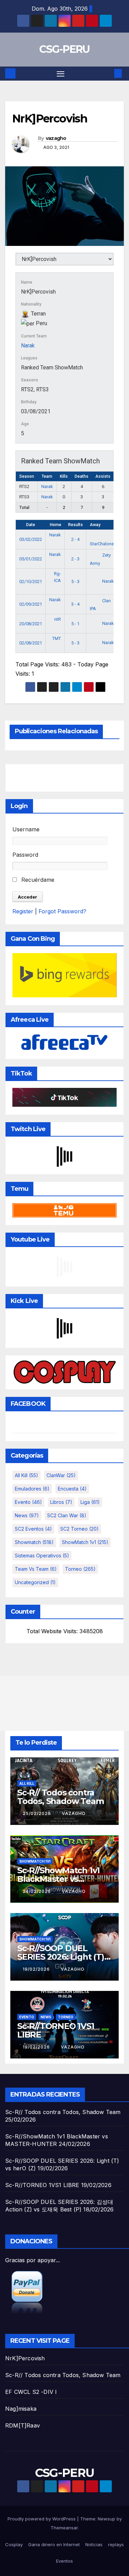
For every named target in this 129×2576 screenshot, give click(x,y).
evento (28, 1502)
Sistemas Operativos (42, 1556)
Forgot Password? (62, 911)
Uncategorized (35, 1582)
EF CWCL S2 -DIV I (31, 2392)
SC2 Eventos (33, 1529)
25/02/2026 (37, 1813)
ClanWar (61, 1475)
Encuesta (72, 1489)
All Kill (26, 1475)
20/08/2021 (31, 624)
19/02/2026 (37, 1969)
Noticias (94, 2544)
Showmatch (34, 1542)
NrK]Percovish (25, 2358)
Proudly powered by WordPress (42, 2519)
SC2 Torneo (79, 1529)
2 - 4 (75, 539)
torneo (80, 1569)
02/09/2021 (31, 604)
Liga (90, 1502)
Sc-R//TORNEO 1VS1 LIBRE (56, 2030)
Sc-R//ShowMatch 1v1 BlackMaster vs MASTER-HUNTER (58, 1879)
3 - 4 (75, 604)
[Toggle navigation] (61, 74)
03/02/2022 (31, 539)
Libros (61, 1502)
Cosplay (14, 2544)
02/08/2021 (31, 643)
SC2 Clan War (67, 1515)
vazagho (56, 138)
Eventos (64, 2561)
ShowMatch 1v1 (85, 1542)
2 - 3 (75, 559)
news (27, 1515)
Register (23, 911)
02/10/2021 (31, 581)
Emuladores (32, 1489)
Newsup (106, 2519)
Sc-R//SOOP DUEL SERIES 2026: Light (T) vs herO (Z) (61, 1957)
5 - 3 (75, 581)
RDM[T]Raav (23, 2425)
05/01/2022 (31, 559)
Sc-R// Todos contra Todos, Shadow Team (60, 1797)
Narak (28, 346)
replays (116, 2544)
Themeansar (64, 2528)
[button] (108, 73)
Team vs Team (36, 1569)
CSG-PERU (64, 49)
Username (26, 829)
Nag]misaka (21, 2409)
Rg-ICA (57, 577)
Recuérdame (37, 880)
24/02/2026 (37, 1891)
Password (25, 855)
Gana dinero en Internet (54, 2544)
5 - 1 (75, 624)
